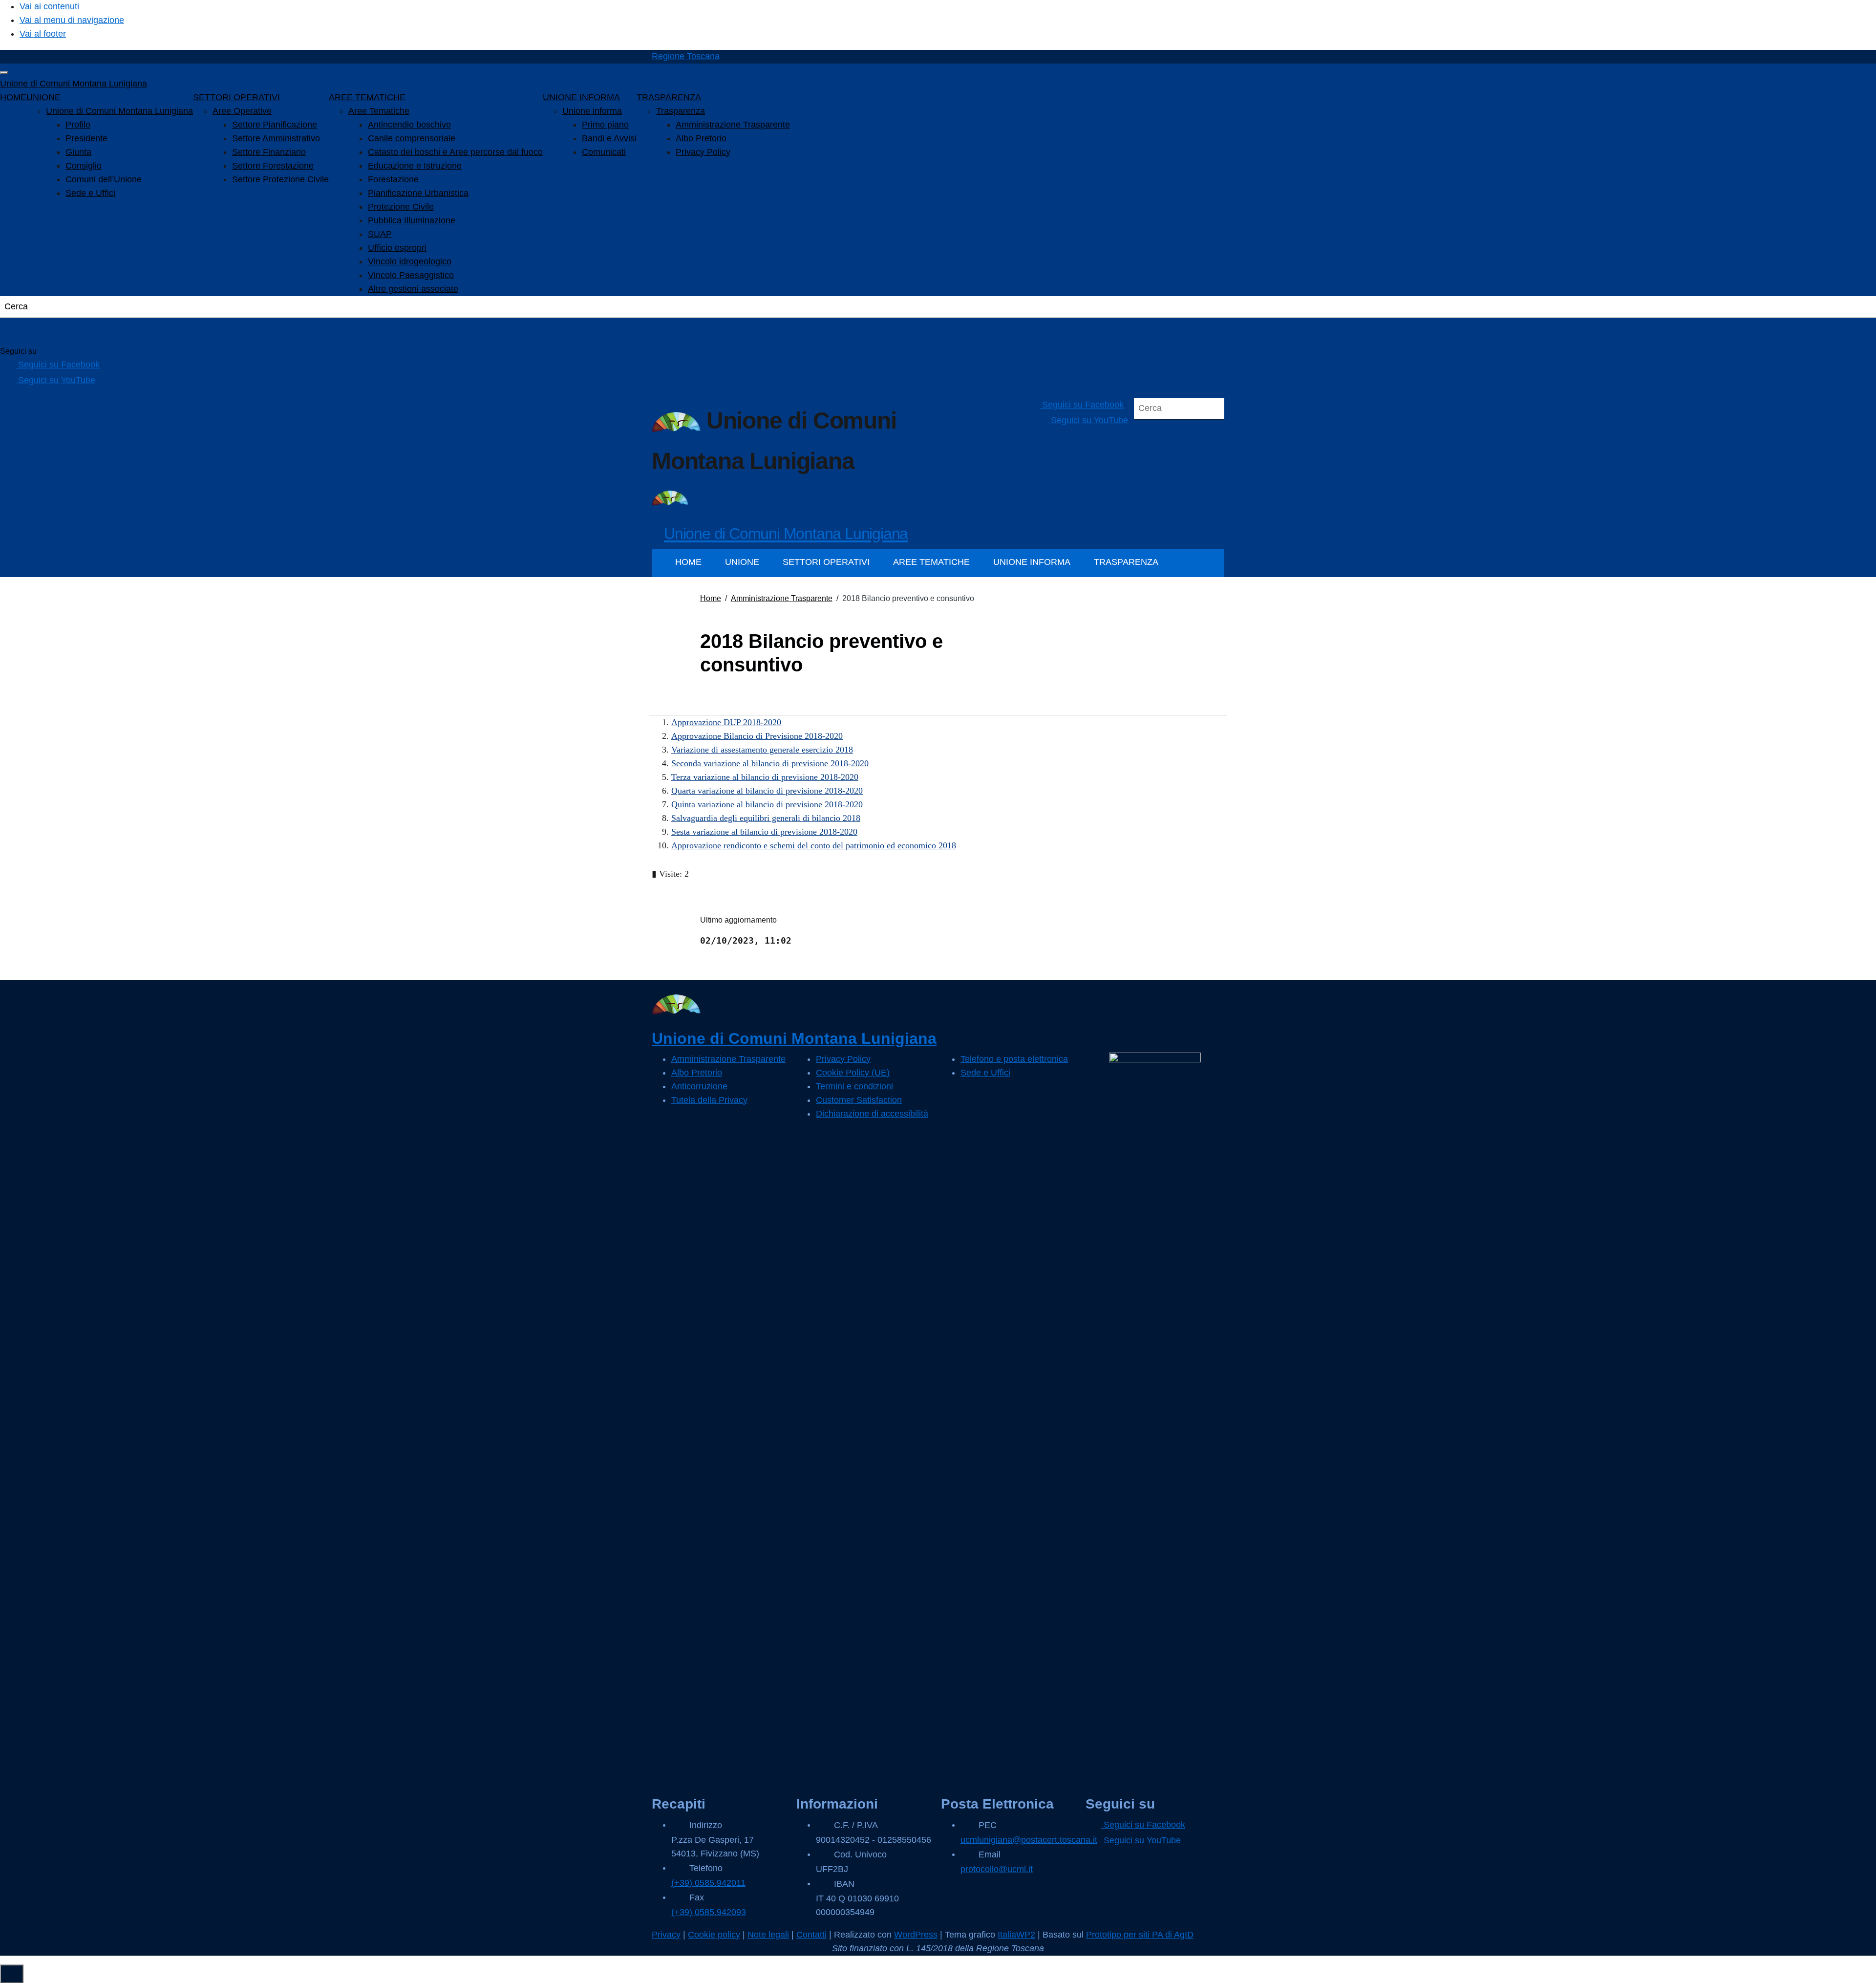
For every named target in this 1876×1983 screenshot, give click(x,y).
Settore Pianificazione (275, 125)
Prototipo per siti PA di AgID (1140, 1935)
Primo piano (605, 125)
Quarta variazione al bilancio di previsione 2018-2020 (767, 791)
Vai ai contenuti (49, 6)
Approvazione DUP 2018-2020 (726, 722)
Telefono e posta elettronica (1014, 1059)
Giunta (78, 152)
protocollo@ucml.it (997, 1869)
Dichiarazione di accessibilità (872, 1114)
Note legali (768, 1935)
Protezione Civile (401, 207)
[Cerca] (20, 332)
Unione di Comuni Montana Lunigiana (74, 84)
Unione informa (592, 111)
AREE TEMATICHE (367, 97)
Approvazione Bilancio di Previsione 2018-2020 (757, 736)
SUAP (380, 234)
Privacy (666, 1935)
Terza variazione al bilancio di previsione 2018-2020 (765, 777)
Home (711, 598)
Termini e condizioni (854, 1086)
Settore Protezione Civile (280, 179)
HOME (13, 97)
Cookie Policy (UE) (853, 1073)
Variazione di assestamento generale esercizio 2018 (762, 750)
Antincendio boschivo (409, 125)
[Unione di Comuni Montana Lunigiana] (670, 497)
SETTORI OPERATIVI (236, 97)
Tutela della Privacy (709, 1100)
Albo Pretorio (701, 138)
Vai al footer (43, 34)
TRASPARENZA (669, 97)
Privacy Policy (703, 152)
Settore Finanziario (269, 152)
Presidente (86, 138)
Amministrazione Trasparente (733, 125)
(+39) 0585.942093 (709, 1912)
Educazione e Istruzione (415, 166)
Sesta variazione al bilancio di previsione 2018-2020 (764, 832)
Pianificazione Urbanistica (418, 193)
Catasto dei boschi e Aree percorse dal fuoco (455, 152)
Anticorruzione (699, 1086)
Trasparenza (681, 111)
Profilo (78, 125)
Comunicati (604, 152)
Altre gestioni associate (413, 289)
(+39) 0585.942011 (708, 1883)
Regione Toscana (686, 56)
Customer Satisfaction (859, 1100)
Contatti (811, 1935)
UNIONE (43, 97)
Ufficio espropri (397, 248)
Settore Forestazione (273, 166)
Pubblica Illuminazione (412, 220)
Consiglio (84, 166)
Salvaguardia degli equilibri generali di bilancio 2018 (766, 818)
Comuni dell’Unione (104, 179)
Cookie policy (714, 1935)
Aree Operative (242, 111)
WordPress (916, 1935)
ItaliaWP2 (1016, 1935)
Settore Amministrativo (276, 138)
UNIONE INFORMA (581, 97)
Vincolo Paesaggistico (411, 275)
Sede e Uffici (90, 193)
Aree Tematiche (379, 111)
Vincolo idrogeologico (410, 261)
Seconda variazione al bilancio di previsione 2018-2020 (770, 763)
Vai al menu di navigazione (72, 20)
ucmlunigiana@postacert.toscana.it (1029, 1840)
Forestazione (393, 179)
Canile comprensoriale (412, 138)
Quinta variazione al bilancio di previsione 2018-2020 (767, 804)
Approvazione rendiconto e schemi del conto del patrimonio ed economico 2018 (814, 845)
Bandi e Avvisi (609, 138)
